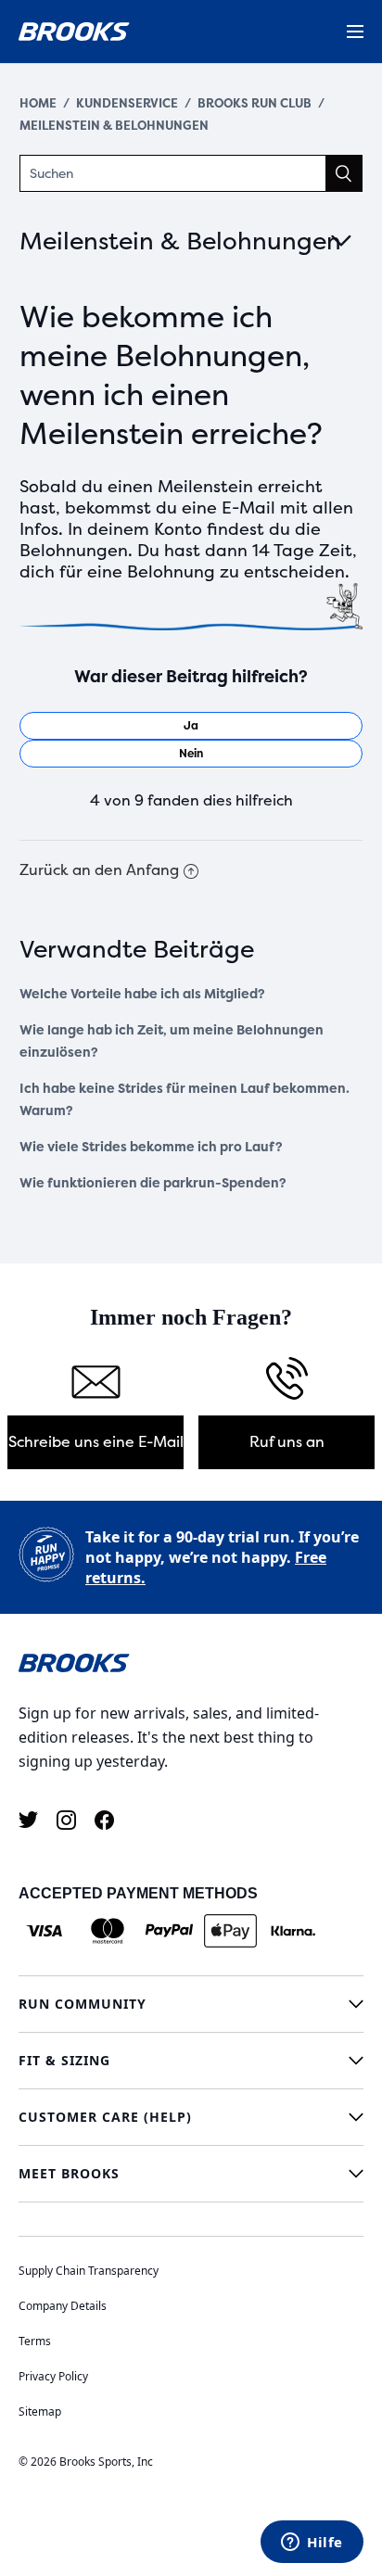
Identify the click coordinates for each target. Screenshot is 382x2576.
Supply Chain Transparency (89, 2271)
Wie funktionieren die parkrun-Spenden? (153, 1183)
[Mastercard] (107, 1931)
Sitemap (40, 2411)
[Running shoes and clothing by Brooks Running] (74, 32)
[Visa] (45, 1931)
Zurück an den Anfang (99, 870)
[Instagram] (66, 1820)
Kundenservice (127, 103)
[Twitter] (28, 1820)
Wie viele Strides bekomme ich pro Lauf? (151, 1147)
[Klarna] (293, 1931)
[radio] (191, 726)
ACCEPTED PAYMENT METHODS (138, 1893)
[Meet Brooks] (191, 2174)
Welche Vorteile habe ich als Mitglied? (142, 994)
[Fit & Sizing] (191, 2061)
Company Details (63, 2306)
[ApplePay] (230, 1931)
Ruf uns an (287, 1442)
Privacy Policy (53, 2376)
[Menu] (355, 32)
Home (38, 103)
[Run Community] (191, 2004)
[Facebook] (104, 1820)
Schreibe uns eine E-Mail (96, 1442)
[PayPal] (169, 1931)
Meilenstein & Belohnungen (114, 126)
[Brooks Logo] (191, 1662)
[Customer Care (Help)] (191, 2117)
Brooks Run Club (255, 103)
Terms (35, 2341)
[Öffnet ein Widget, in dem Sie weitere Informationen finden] (312, 2544)
